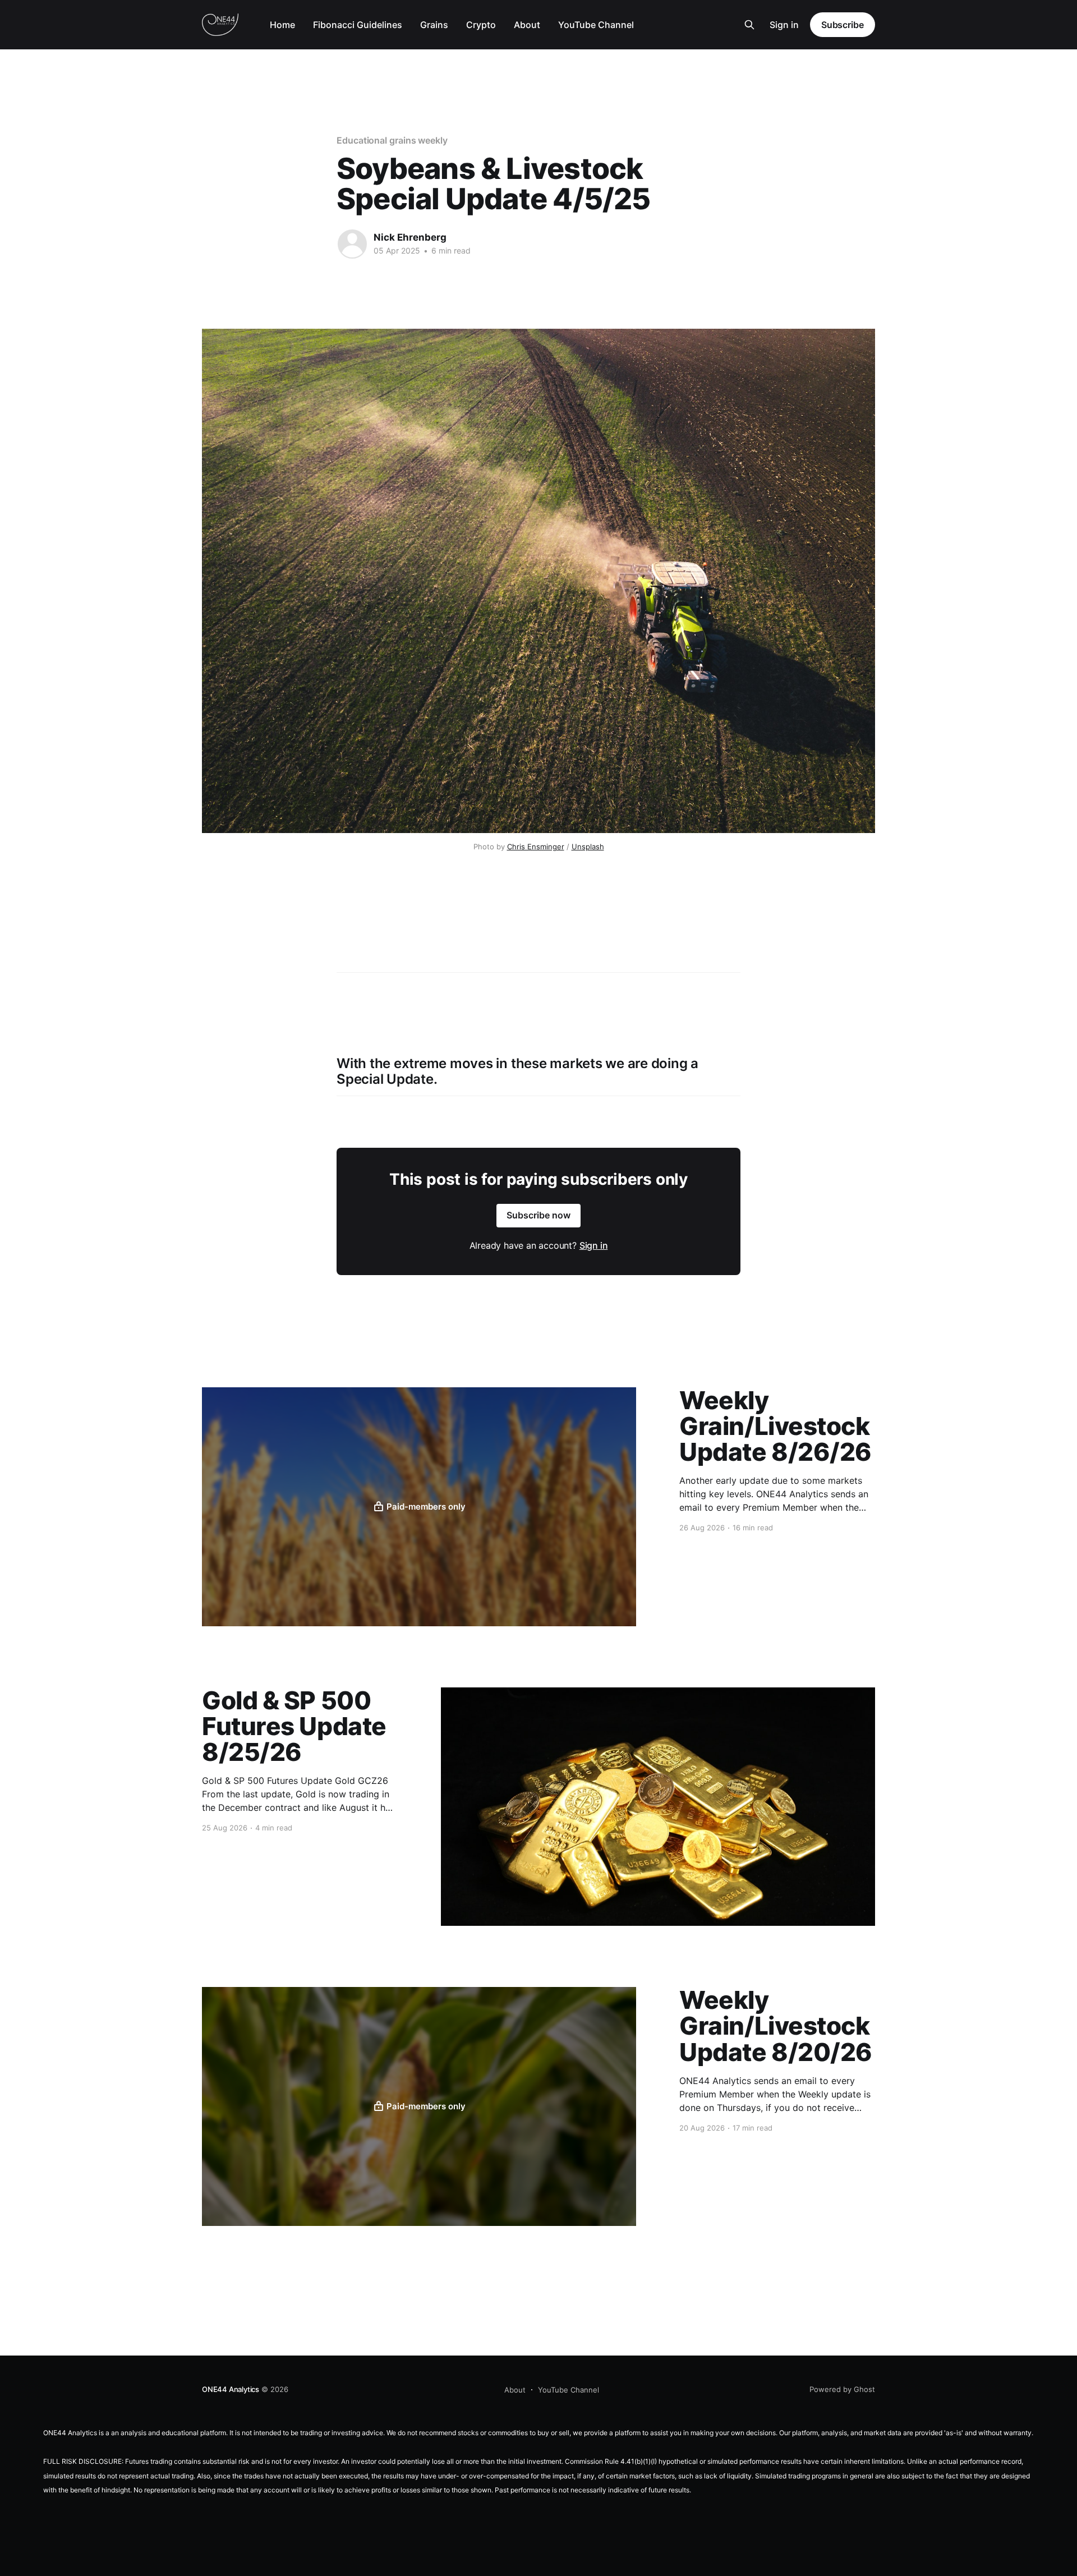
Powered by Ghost (842, 2389)
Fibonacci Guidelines (358, 25)
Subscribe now (538, 1215)
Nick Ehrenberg (410, 237)
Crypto (481, 25)
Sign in (784, 25)
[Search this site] (749, 25)
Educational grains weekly (392, 140)
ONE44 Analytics (231, 2389)
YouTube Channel (596, 25)
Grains (434, 25)
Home (282, 25)
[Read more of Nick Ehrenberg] (352, 244)
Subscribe (843, 25)
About (527, 25)
